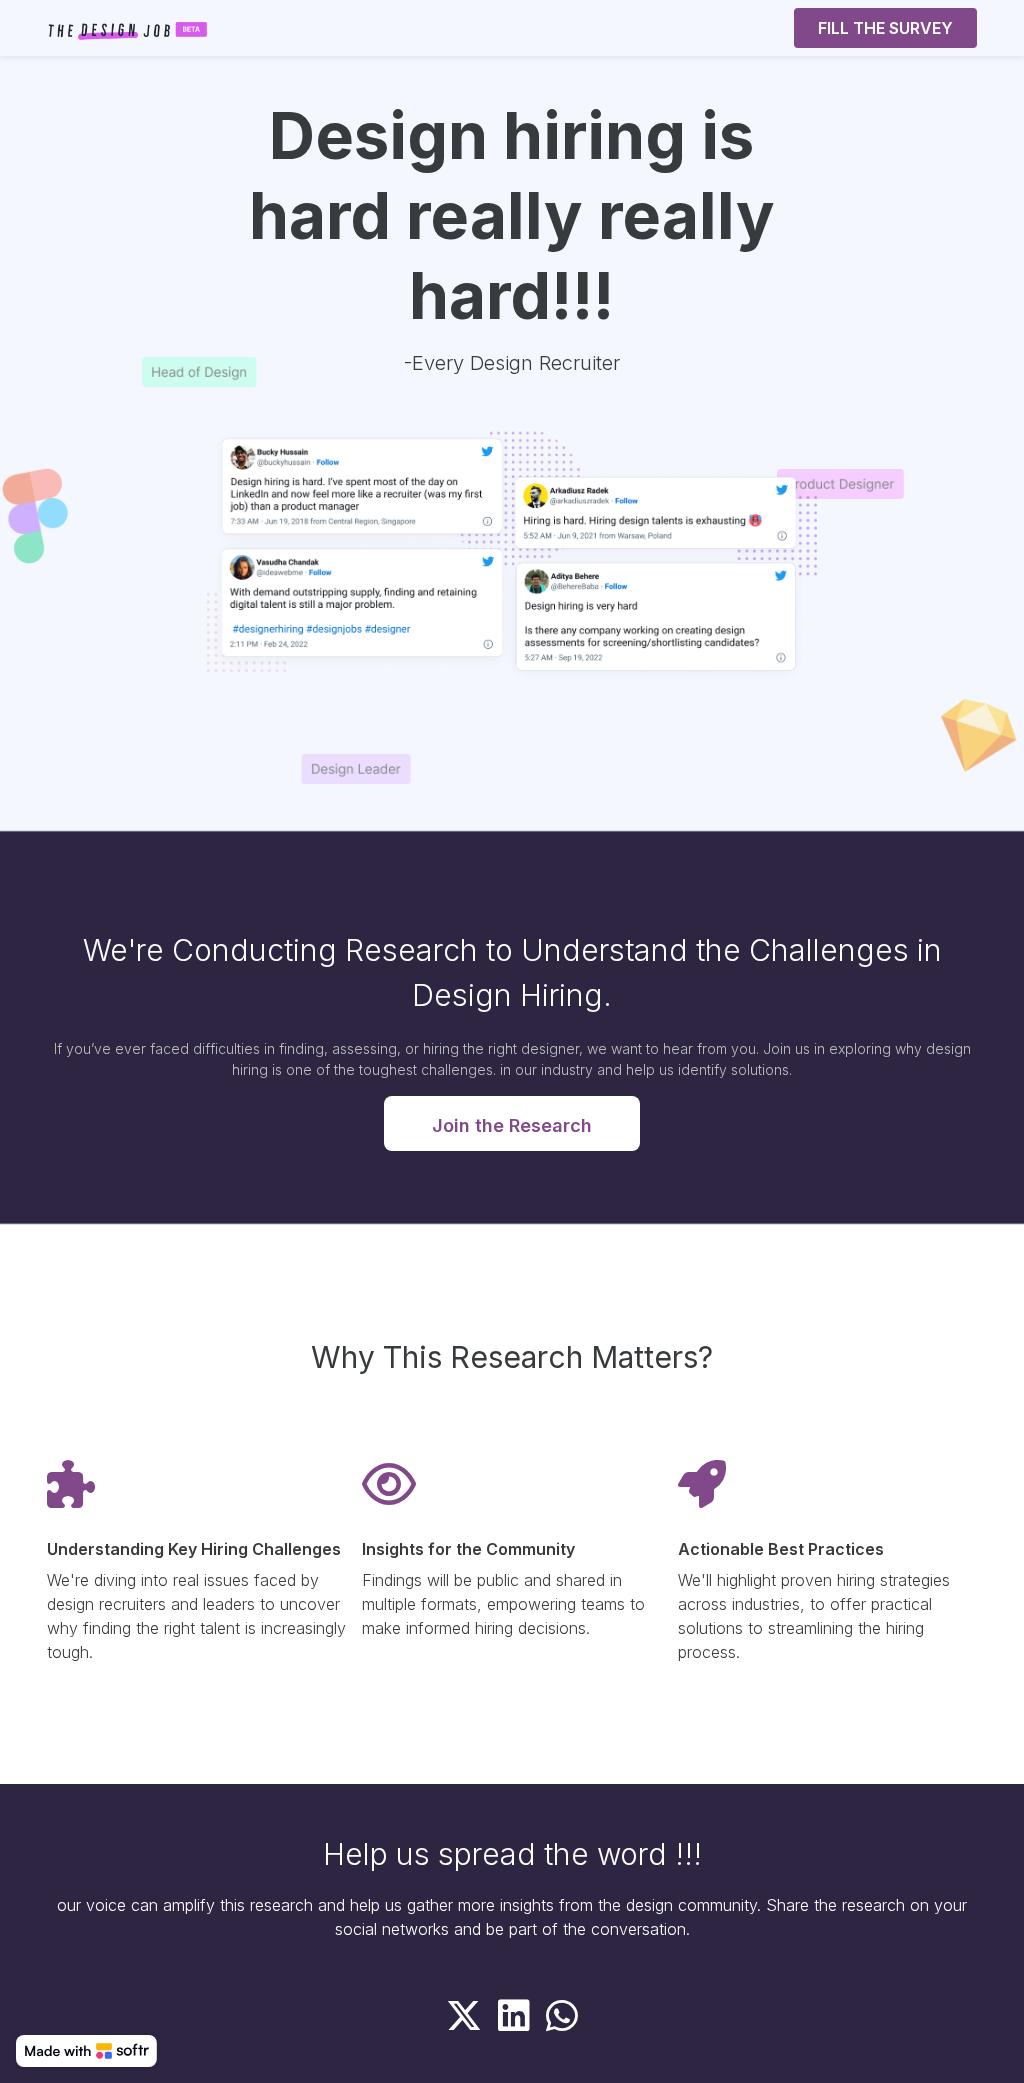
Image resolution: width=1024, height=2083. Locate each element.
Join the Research (512, 1125)
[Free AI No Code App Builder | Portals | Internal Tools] (86, 2051)
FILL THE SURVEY (885, 28)
